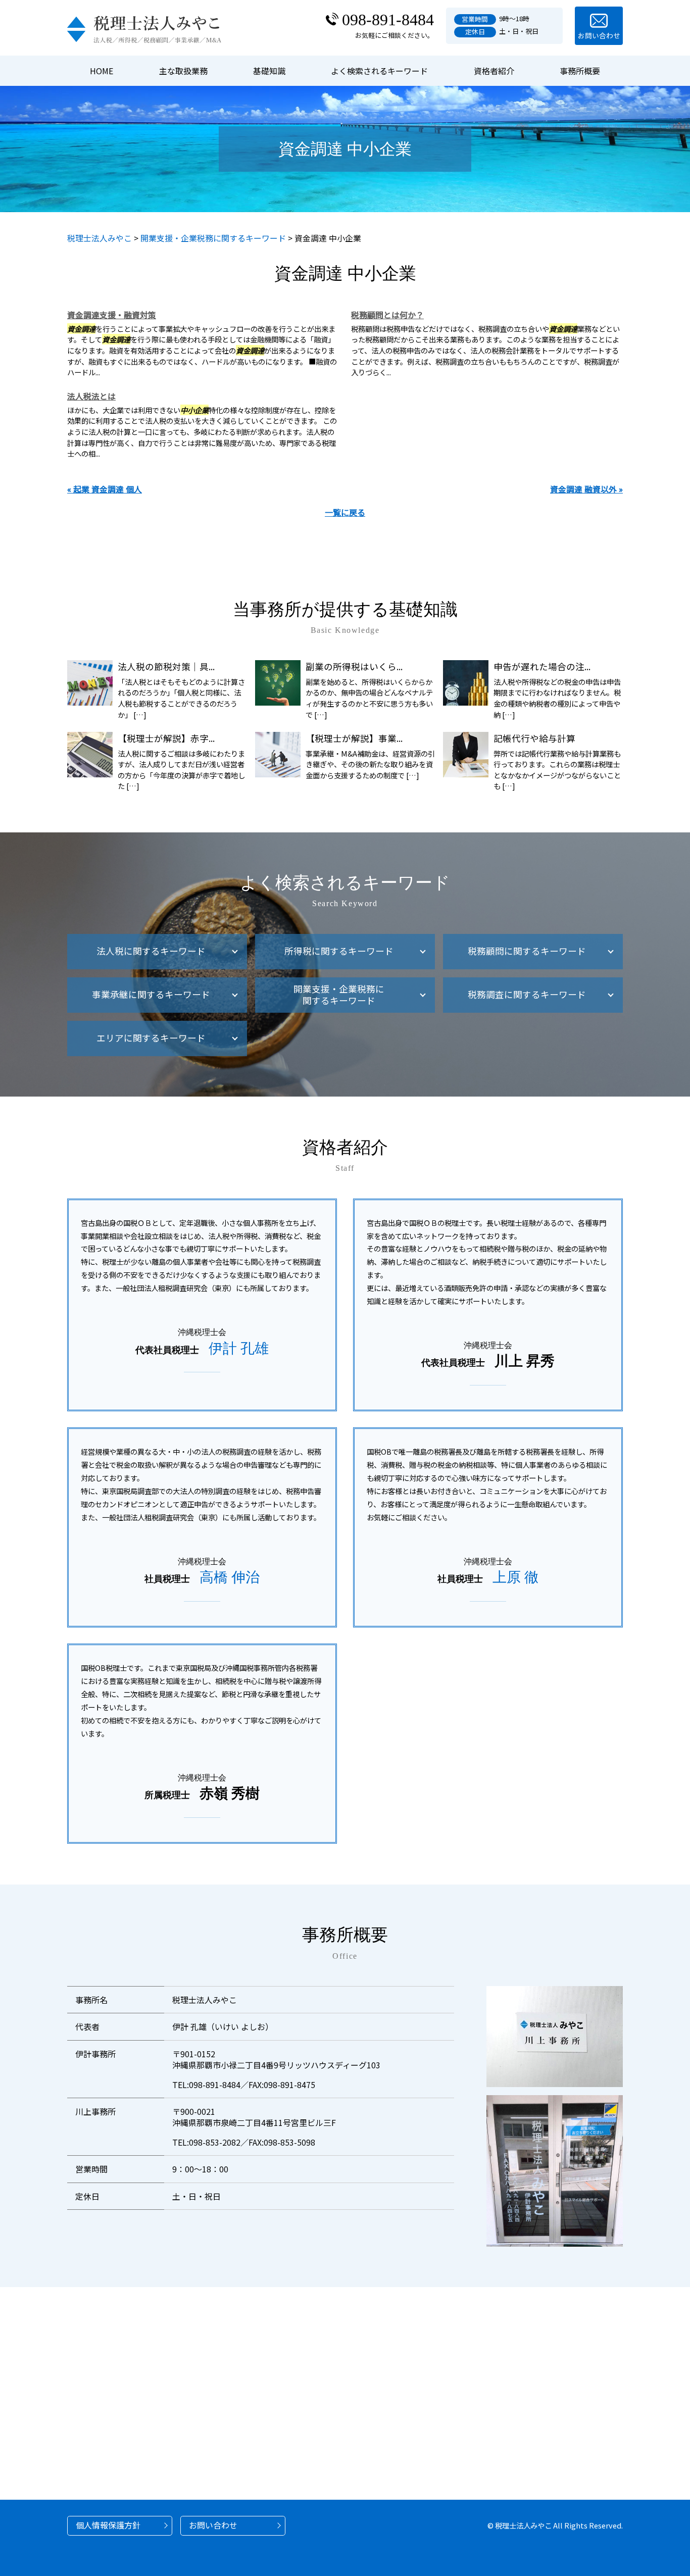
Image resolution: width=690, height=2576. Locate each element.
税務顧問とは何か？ (387, 315)
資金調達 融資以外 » (586, 489)
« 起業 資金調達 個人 (105, 489)
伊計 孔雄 (239, 1348)
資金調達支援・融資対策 (112, 315)
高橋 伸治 (230, 1577)
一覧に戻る (345, 512)
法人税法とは (91, 396)
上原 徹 (515, 1577)
